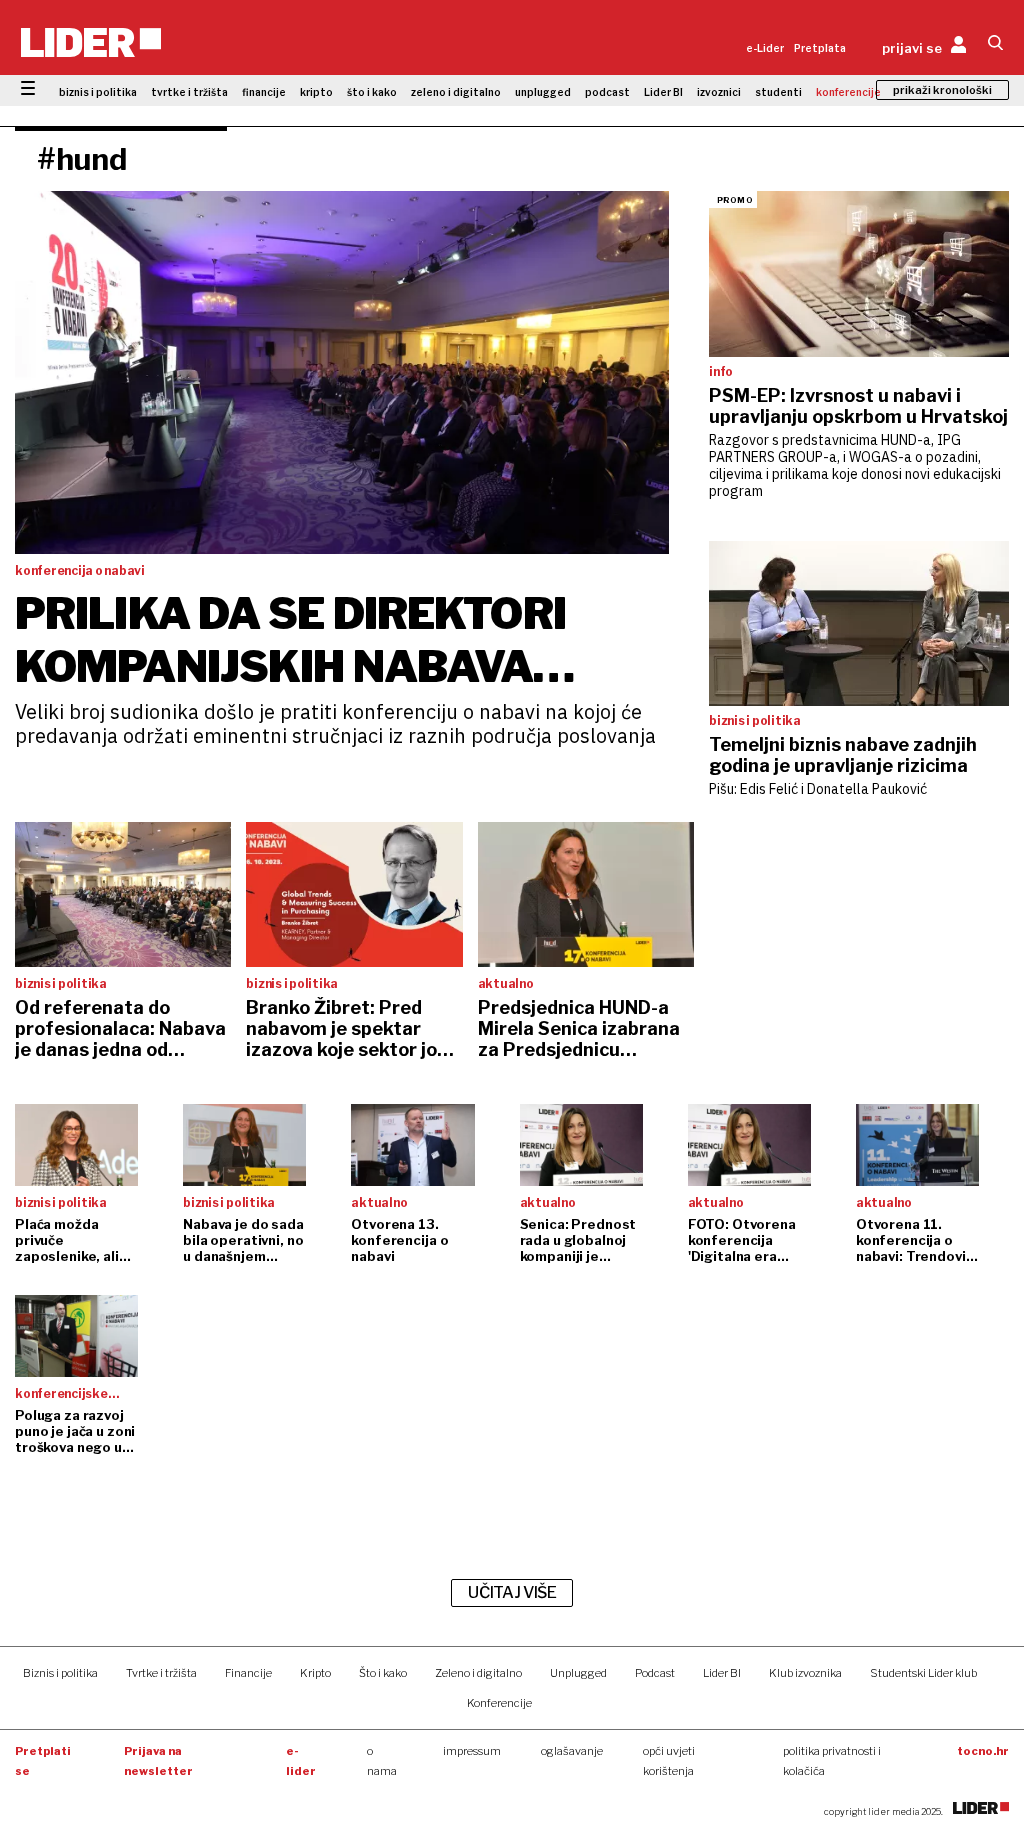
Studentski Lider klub (923, 1673)
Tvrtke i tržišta (161, 1673)
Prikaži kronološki (942, 90)
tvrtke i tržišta (189, 92)
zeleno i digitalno (456, 92)
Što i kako (383, 1673)
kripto (316, 92)
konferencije (848, 92)
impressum (472, 1751)
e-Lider (765, 48)
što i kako (372, 92)
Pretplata (820, 48)
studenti (778, 92)
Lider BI (663, 92)
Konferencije (499, 1703)
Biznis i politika (60, 1673)
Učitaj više (512, 1592)
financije (264, 92)
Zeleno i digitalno (478, 1673)
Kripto (315, 1673)
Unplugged (578, 1673)
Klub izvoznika (805, 1673)
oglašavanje (572, 1751)
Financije (248, 1673)
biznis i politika (98, 92)
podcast (607, 92)
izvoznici (719, 92)
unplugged (543, 92)
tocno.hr (983, 1751)
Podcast (655, 1673)
